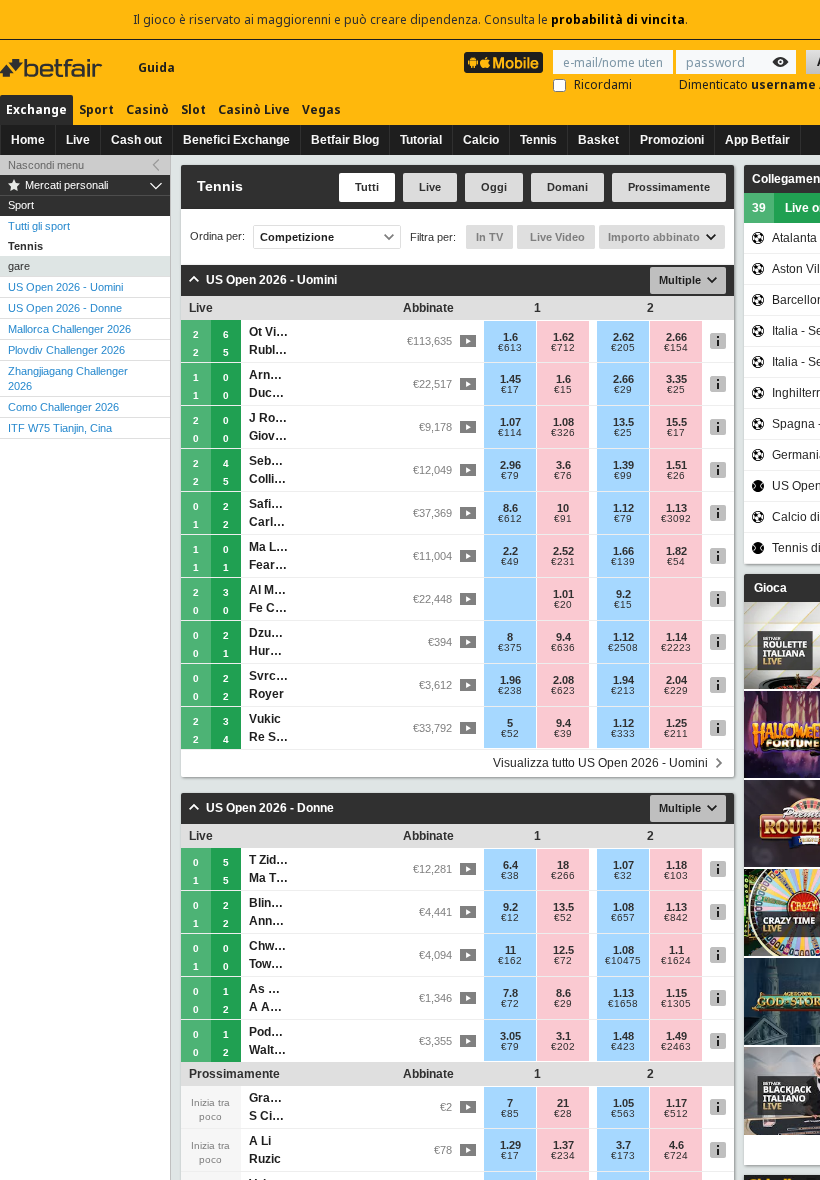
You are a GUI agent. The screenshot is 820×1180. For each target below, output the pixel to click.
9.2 (623, 594)
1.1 (676, 950)
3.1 (563, 1036)
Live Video (556, 237)
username (785, 84)
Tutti (367, 187)
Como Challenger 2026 (63, 407)
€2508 (623, 648)
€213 (623, 691)
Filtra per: (433, 237)
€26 (676, 476)
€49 (510, 562)
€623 (563, 691)
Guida (156, 67)
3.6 (563, 465)
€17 (510, 390)
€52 (510, 734)
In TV (489, 237)
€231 (563, 562)
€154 (676, 348)
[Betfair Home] (53, 68)
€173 (623, 1156)
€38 (510, 876)
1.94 (623, 680)
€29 (623, 390)
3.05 (510, 1036)
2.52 (563, 551)
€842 (676, 918)
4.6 (676, 1145)
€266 (563, 876)
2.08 (563, 680)
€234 (563, 1156)
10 (563, 508)
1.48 (623, 1036)
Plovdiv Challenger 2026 (66, 350)
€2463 (676, 1047)
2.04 (676, 680)
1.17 (676, 1103)
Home (28, 140)
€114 (510, 433)
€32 (623, 876)
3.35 (676, 379)
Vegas (321, 109)
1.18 (676, 865)
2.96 (510, 465)
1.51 (676, 465)
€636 (563, 648)
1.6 (510, 337)
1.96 (510, 680)
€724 (676, 1156)
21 (563, 1103)
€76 (563, 476)
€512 (676, 1114)
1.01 (563, 594)
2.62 (623, 337)
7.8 (510, 993)
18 (563, 865)
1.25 (676, 723)
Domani (567, 187)
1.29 (510, 1145)
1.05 (623, 1103)
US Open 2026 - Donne (65, 308)
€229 (676, 691)
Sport (96, 109)
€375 (510, 648)
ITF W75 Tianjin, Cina (60, 428)
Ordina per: (217, 236)
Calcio (481, 140)
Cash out (136, 140)
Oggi (494, 187)
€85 (510, 1114)
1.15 (676, 993)
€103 (676, 876)
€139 (623, 562)
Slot (193, 109)
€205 (623, 348)
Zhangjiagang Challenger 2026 (68, 378)
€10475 (623, 961)
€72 (563, 961)
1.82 (676, 551)
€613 (510, 348)
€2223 (676, 648)
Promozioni (672, 140)
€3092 (676, 519)
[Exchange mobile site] (503, 62)
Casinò (147, 109)
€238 (510, 691)
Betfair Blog (345, 140)
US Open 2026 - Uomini (65, 287)
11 (510, 950)
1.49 (676, 1036)
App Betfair (757, 140)
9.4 (563, 637)
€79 (510, 476)
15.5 (676, 422)
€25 (676, 390)
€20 (563, 605)
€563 (623, 1114)
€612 (510, 519)
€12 (510, 918)
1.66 (623, 551)
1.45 (510, 379)
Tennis (538, 140)
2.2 (510, 551)
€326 (563, 433)
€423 (623, 1047)
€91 (563, 519)
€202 (563, 1047)
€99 (623, 476)
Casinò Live (254, 109)
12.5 (563, 950)
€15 (563, 390)
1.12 (623, 508)
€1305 (676, 1004)
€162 (510, 961)
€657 (623, 918)
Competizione (297, 237)
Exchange (36, 109)
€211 (676, 734)
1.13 (676, 508)
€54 (676, 562)
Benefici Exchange (236, 140)
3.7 (623, 1145)
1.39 (623, 465)
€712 (563, 348)
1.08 (563, 422)
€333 (623, 734)
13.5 (623, 422)
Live (78, 140)
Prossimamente (669, 187)
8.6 (510, 508)
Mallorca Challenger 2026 (69, 329)
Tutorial (421, 140)
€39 (563, 734)
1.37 (563, 1145)
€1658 (623, 1004)
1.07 (510, 422)
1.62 (563, 337)
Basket (598, 140)
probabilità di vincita (618, 19)
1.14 (676, 637)
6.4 (510, 865)
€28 (563, 1114)
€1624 (676, 961)
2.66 (676, 337)
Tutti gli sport (39, 226)
